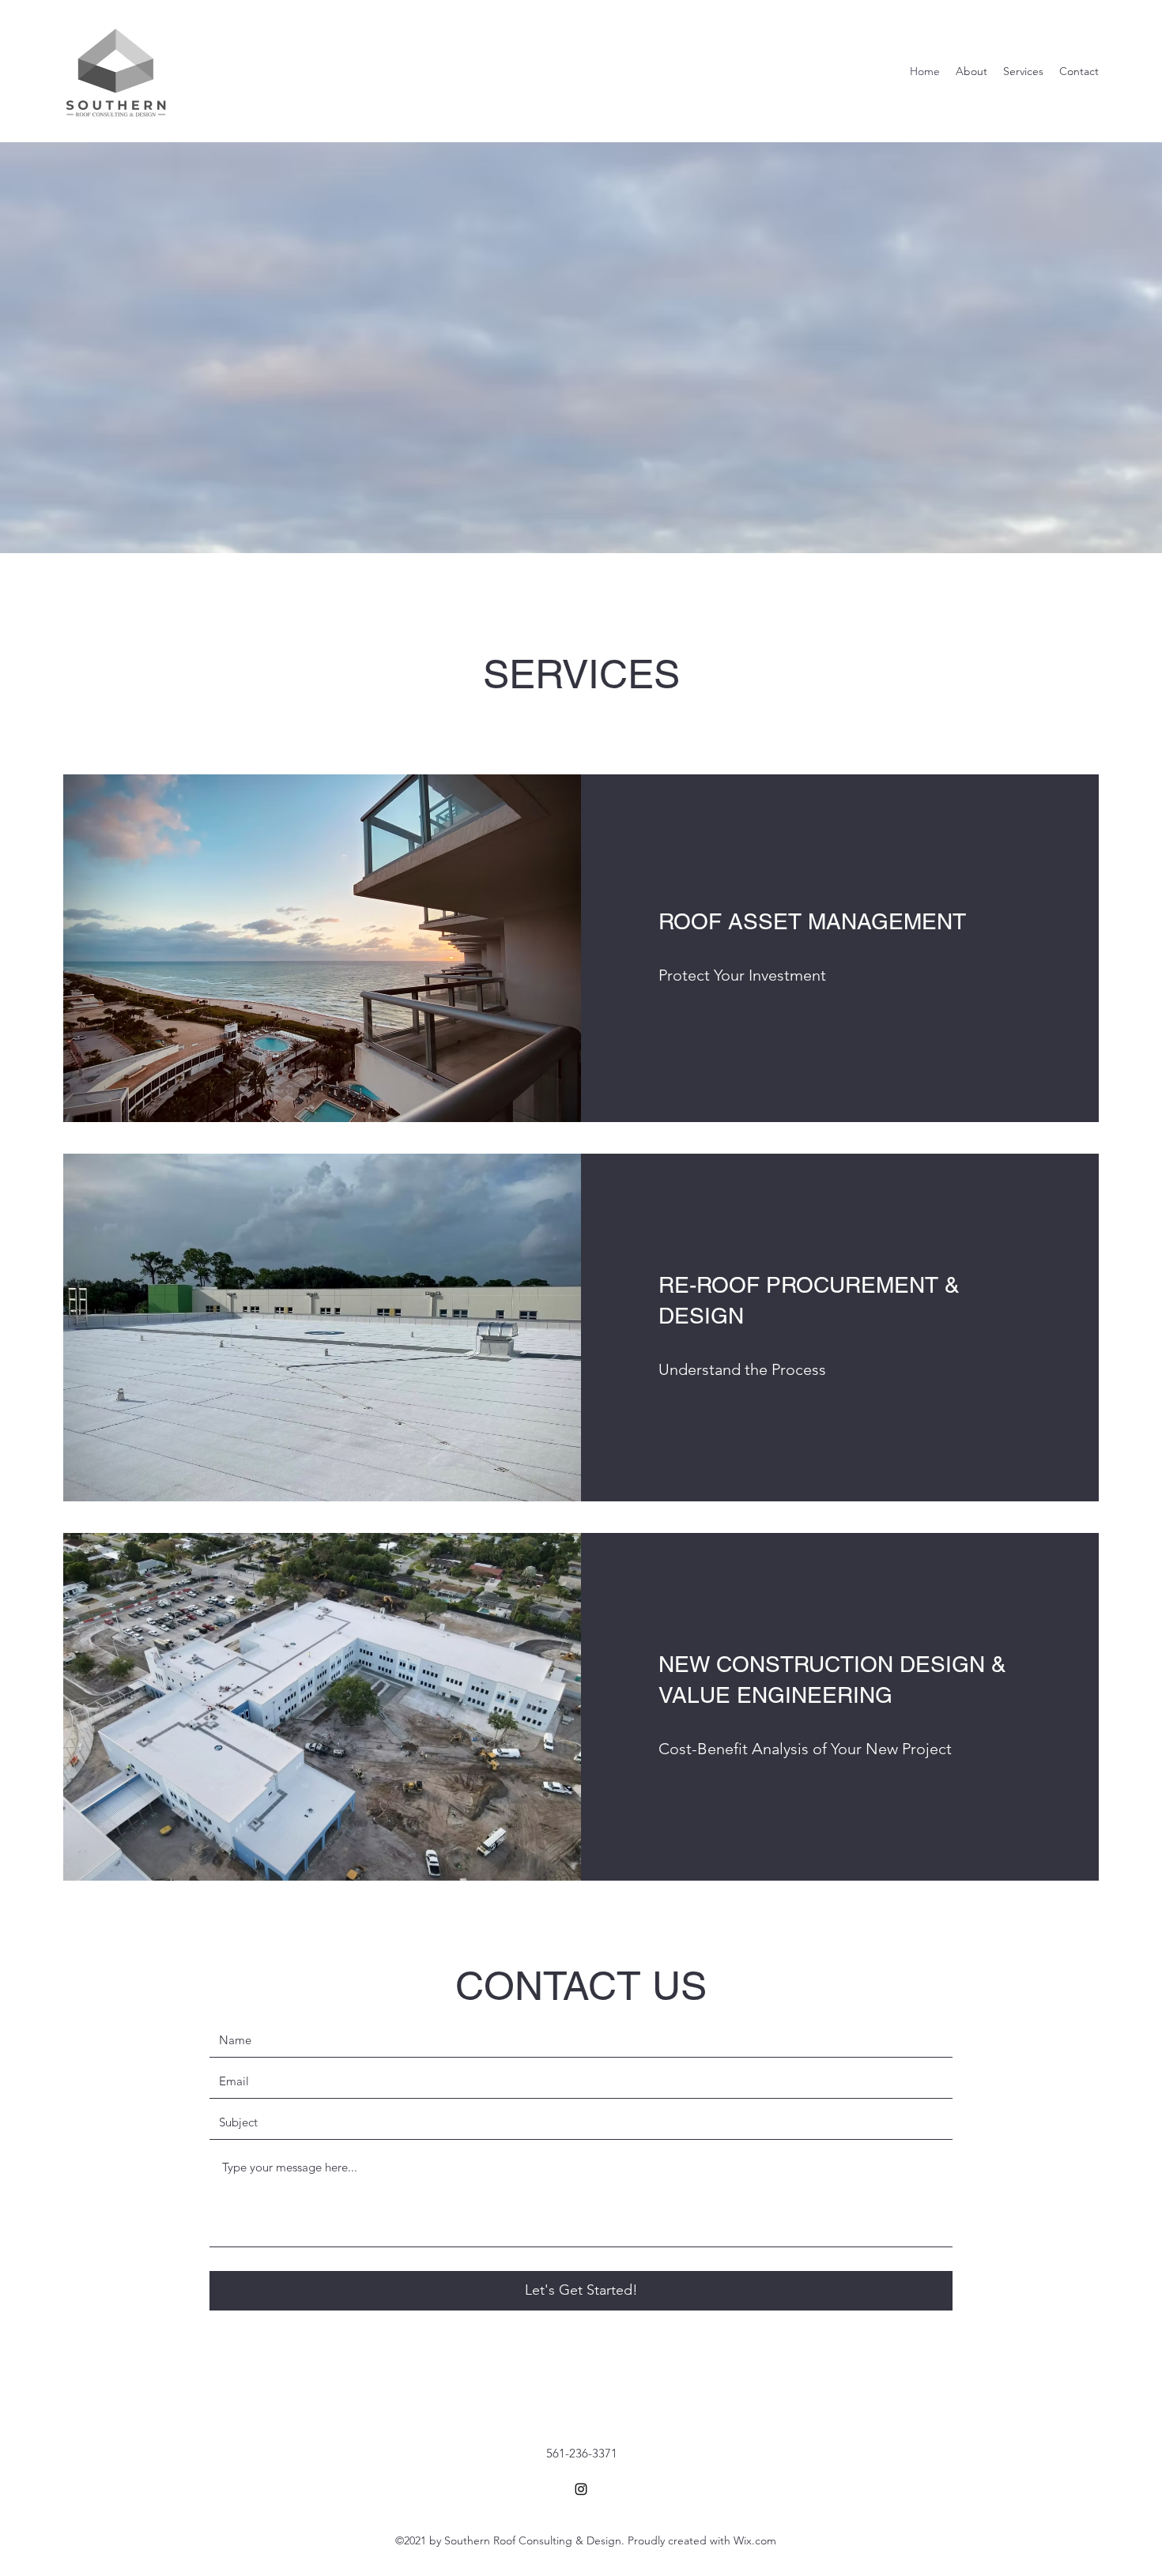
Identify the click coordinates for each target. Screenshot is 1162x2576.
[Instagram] (581, 2489)
